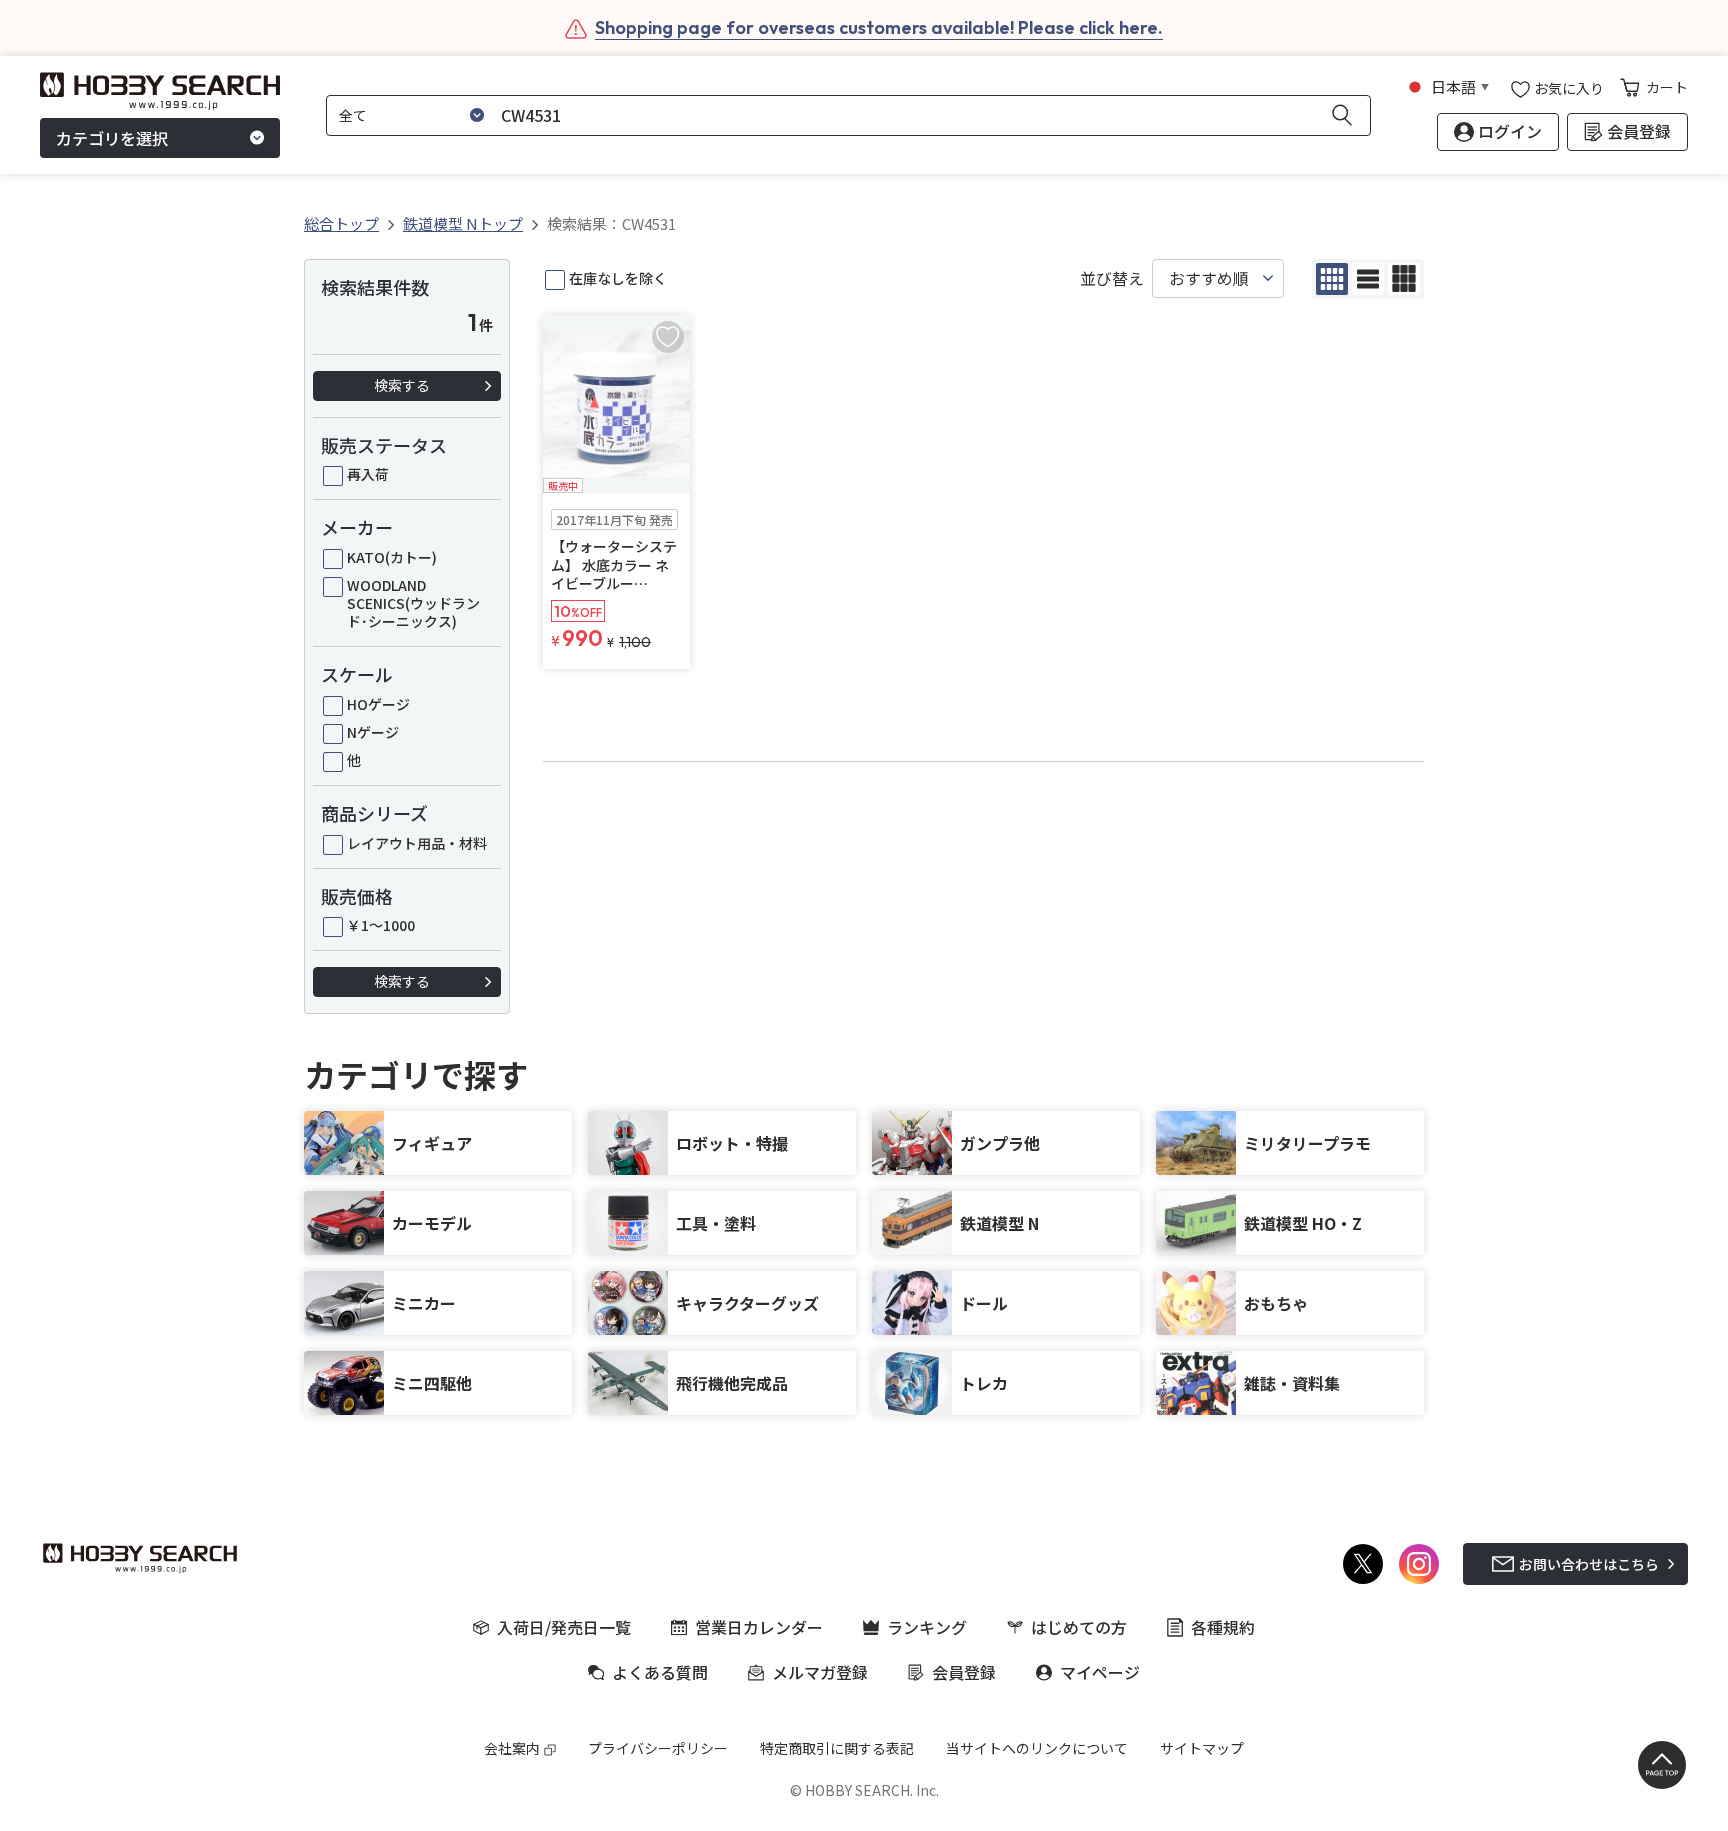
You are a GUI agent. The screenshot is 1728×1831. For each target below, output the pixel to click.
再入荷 (368, 474)
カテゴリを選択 (112, 138)
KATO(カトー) (392, 557)
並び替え (1112, 278)
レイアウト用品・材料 (417, 843)
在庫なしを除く (618, 278)
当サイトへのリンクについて (1037, 1748)
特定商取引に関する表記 (837, 1748)
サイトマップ (1202, 1748)
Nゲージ (373, 732)
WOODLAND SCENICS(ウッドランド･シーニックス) (413, 603)
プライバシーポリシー (658, 1748)
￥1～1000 (381, 925)
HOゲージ (378, 704)
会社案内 (512, 1748)
